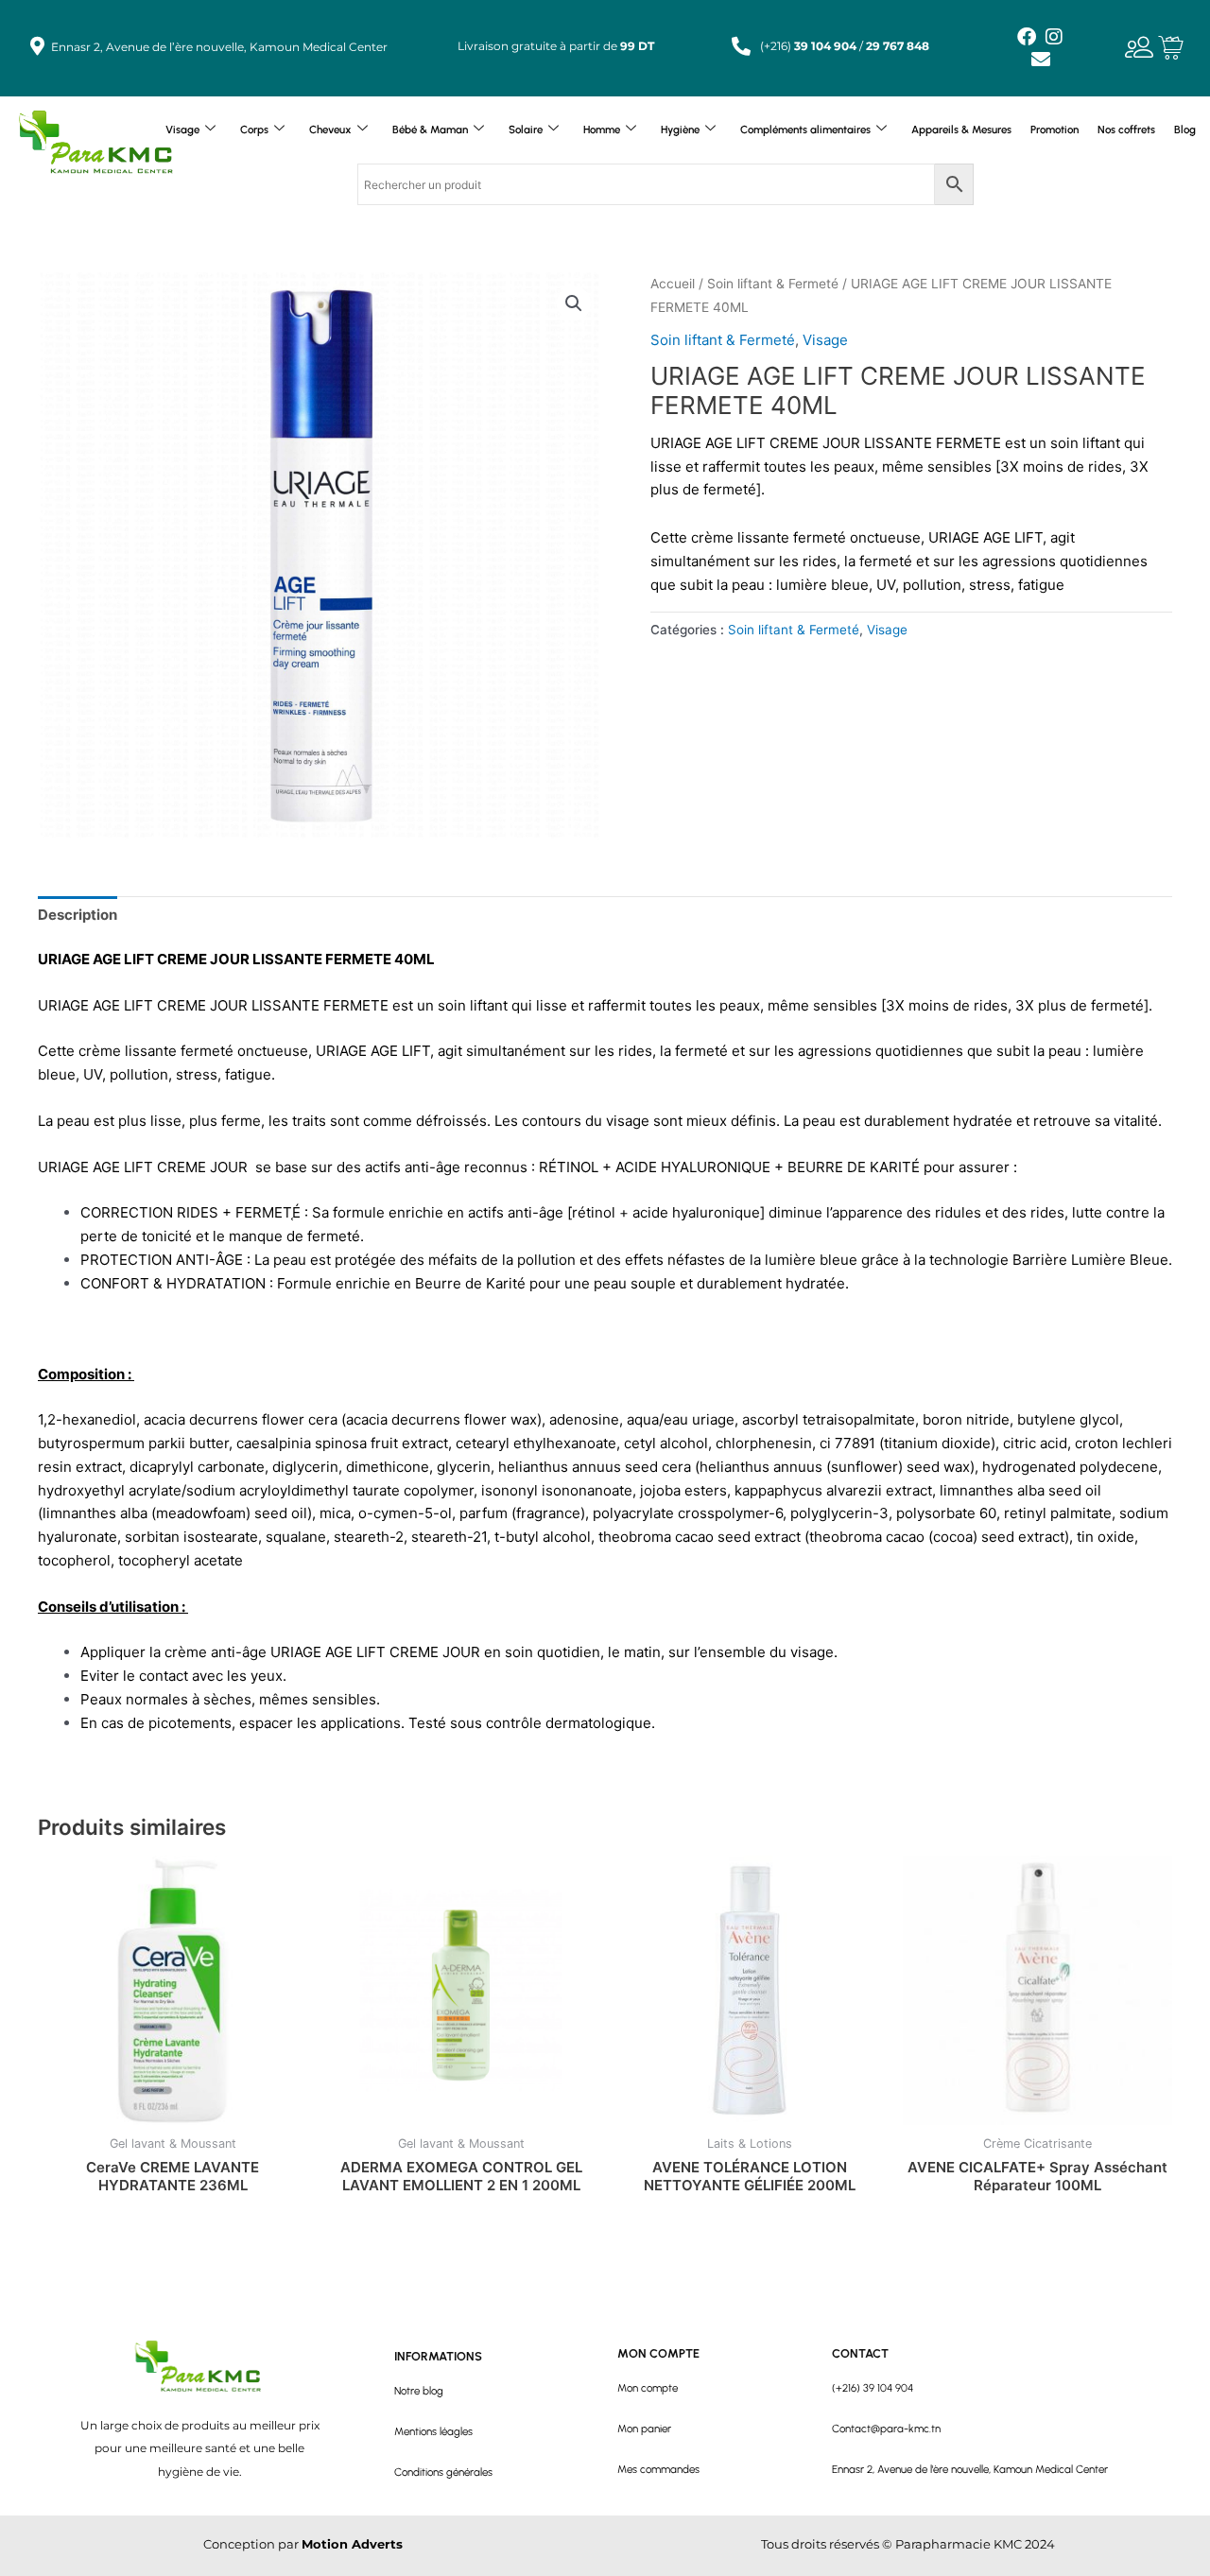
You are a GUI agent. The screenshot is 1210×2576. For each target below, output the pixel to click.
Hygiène (680, 130)
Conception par (303, 2544)
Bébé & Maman (430, 130)
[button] (574, 303)
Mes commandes (658, 2469)
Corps (254, 130)
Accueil (673, 284)
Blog (1185, 130)
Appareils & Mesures (961, 130)
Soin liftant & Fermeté (773, 284)
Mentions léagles (433, 2431)
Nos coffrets (1126, 130)
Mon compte (648, 2388)
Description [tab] (78, 915)
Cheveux (330, 130)
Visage (182, 130)
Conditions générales (443, 2472)
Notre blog (419, 2391)
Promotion (1054, 130)
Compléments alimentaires (805, 130)
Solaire (526, 130)
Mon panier (644, 2429)
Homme (602, 130)
